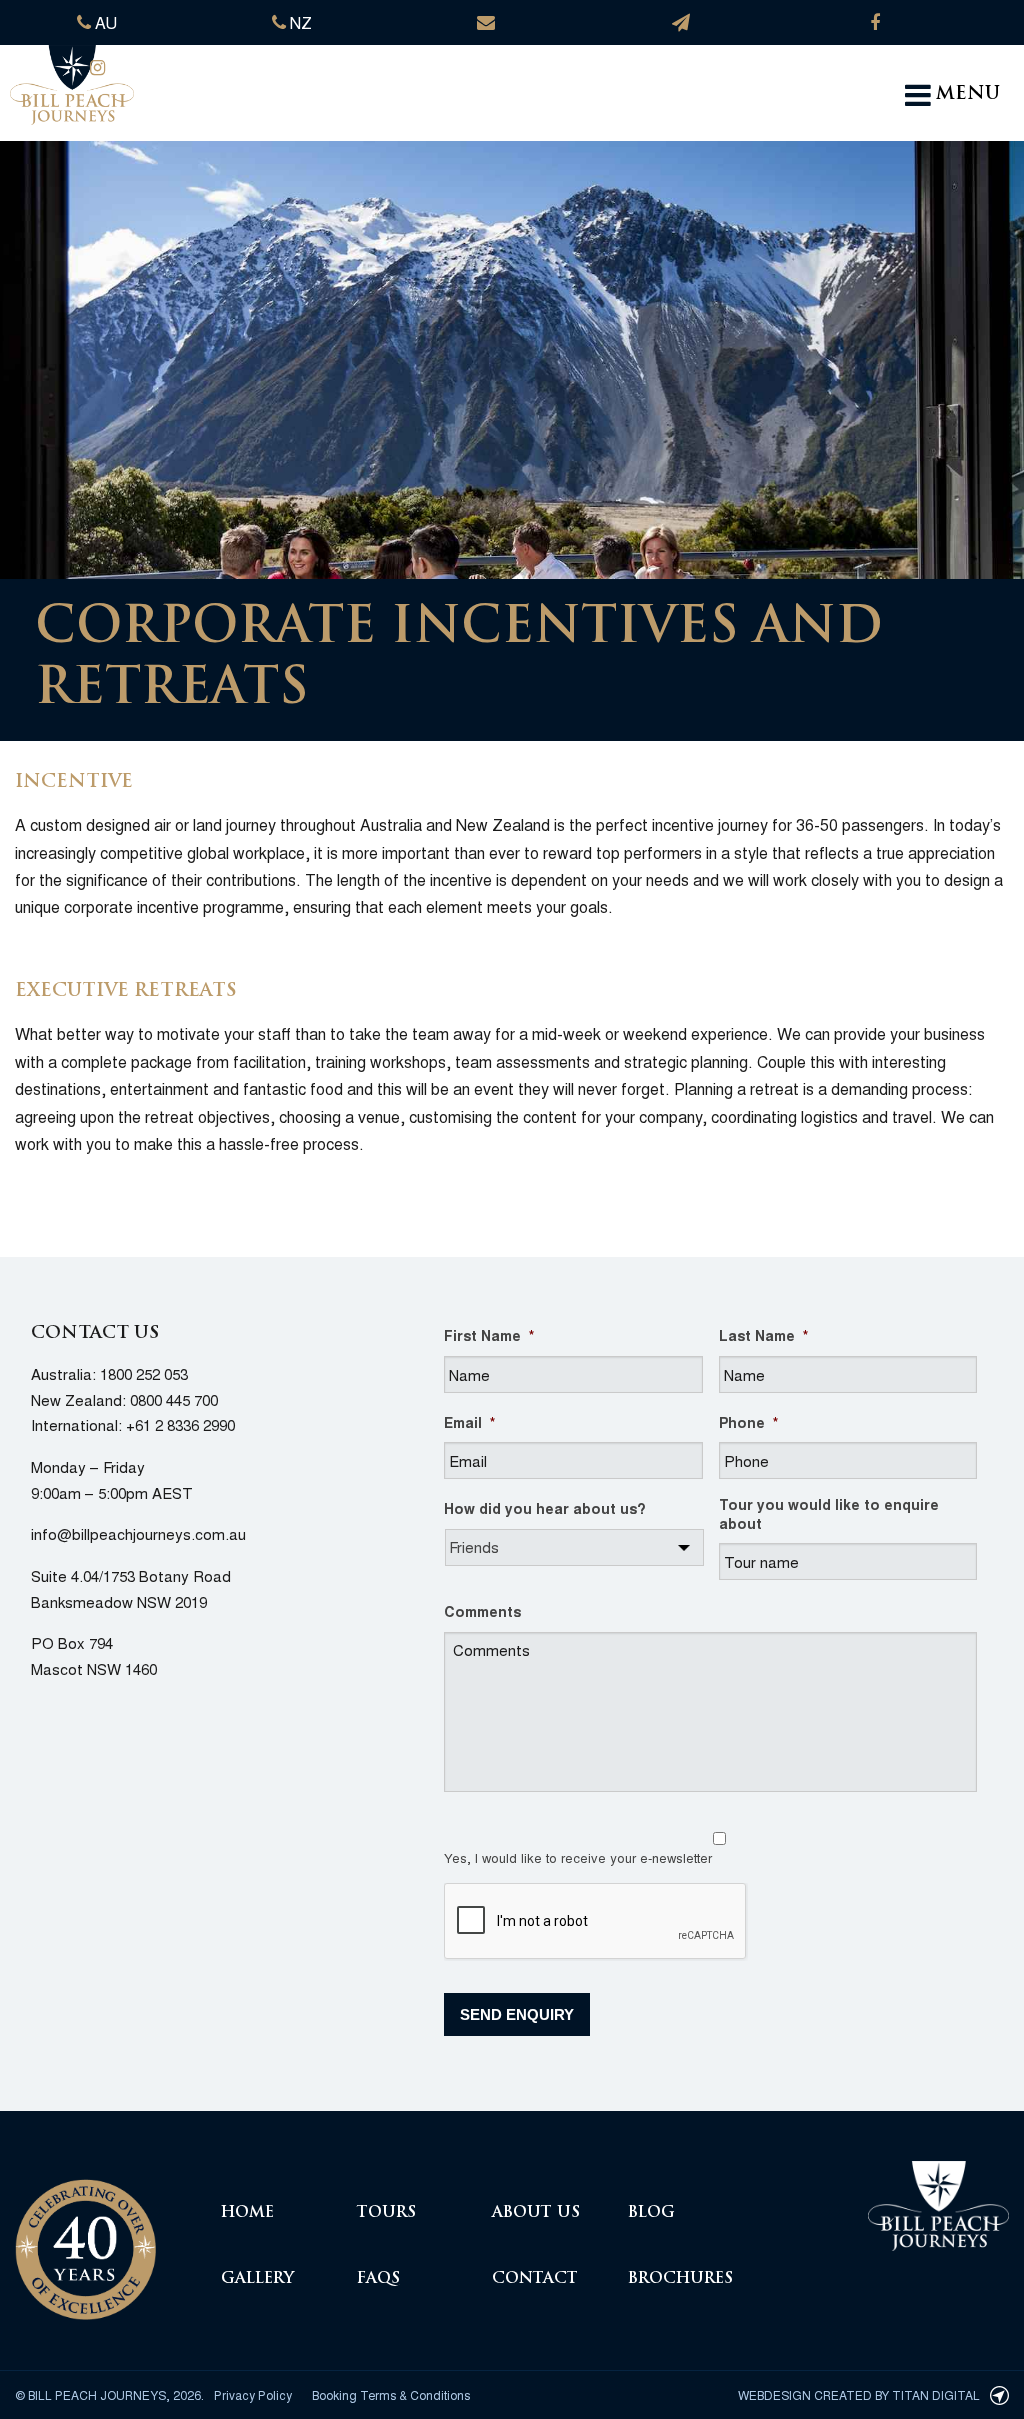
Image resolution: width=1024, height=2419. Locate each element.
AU (104, 22)
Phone (748, 1422)
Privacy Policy (253, 2394)
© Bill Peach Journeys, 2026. (109, 2394)
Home (247, 2213)
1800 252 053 (144, 1373)
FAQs (378, 2279)
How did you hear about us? (545, 1508)
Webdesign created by (859, 2394)
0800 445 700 (174, 1399)
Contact (535, 2279)
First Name (489, 1335)
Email (469, 1422)
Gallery (257, 2279)
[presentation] (596, 1922)
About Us (536, 2213)
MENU (968, 95)
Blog (651, 2213)
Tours (386, 2213)
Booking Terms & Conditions (391, 2394)
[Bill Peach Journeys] (85, 2237)
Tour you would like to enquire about (829, 1513)
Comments (482, 1611)
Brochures (680, 2279)
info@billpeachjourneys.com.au (138, 1533)
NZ (299, 22)
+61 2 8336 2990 (180, 1424)
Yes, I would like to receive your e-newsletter (578, 1857)
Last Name (763, 1335)
